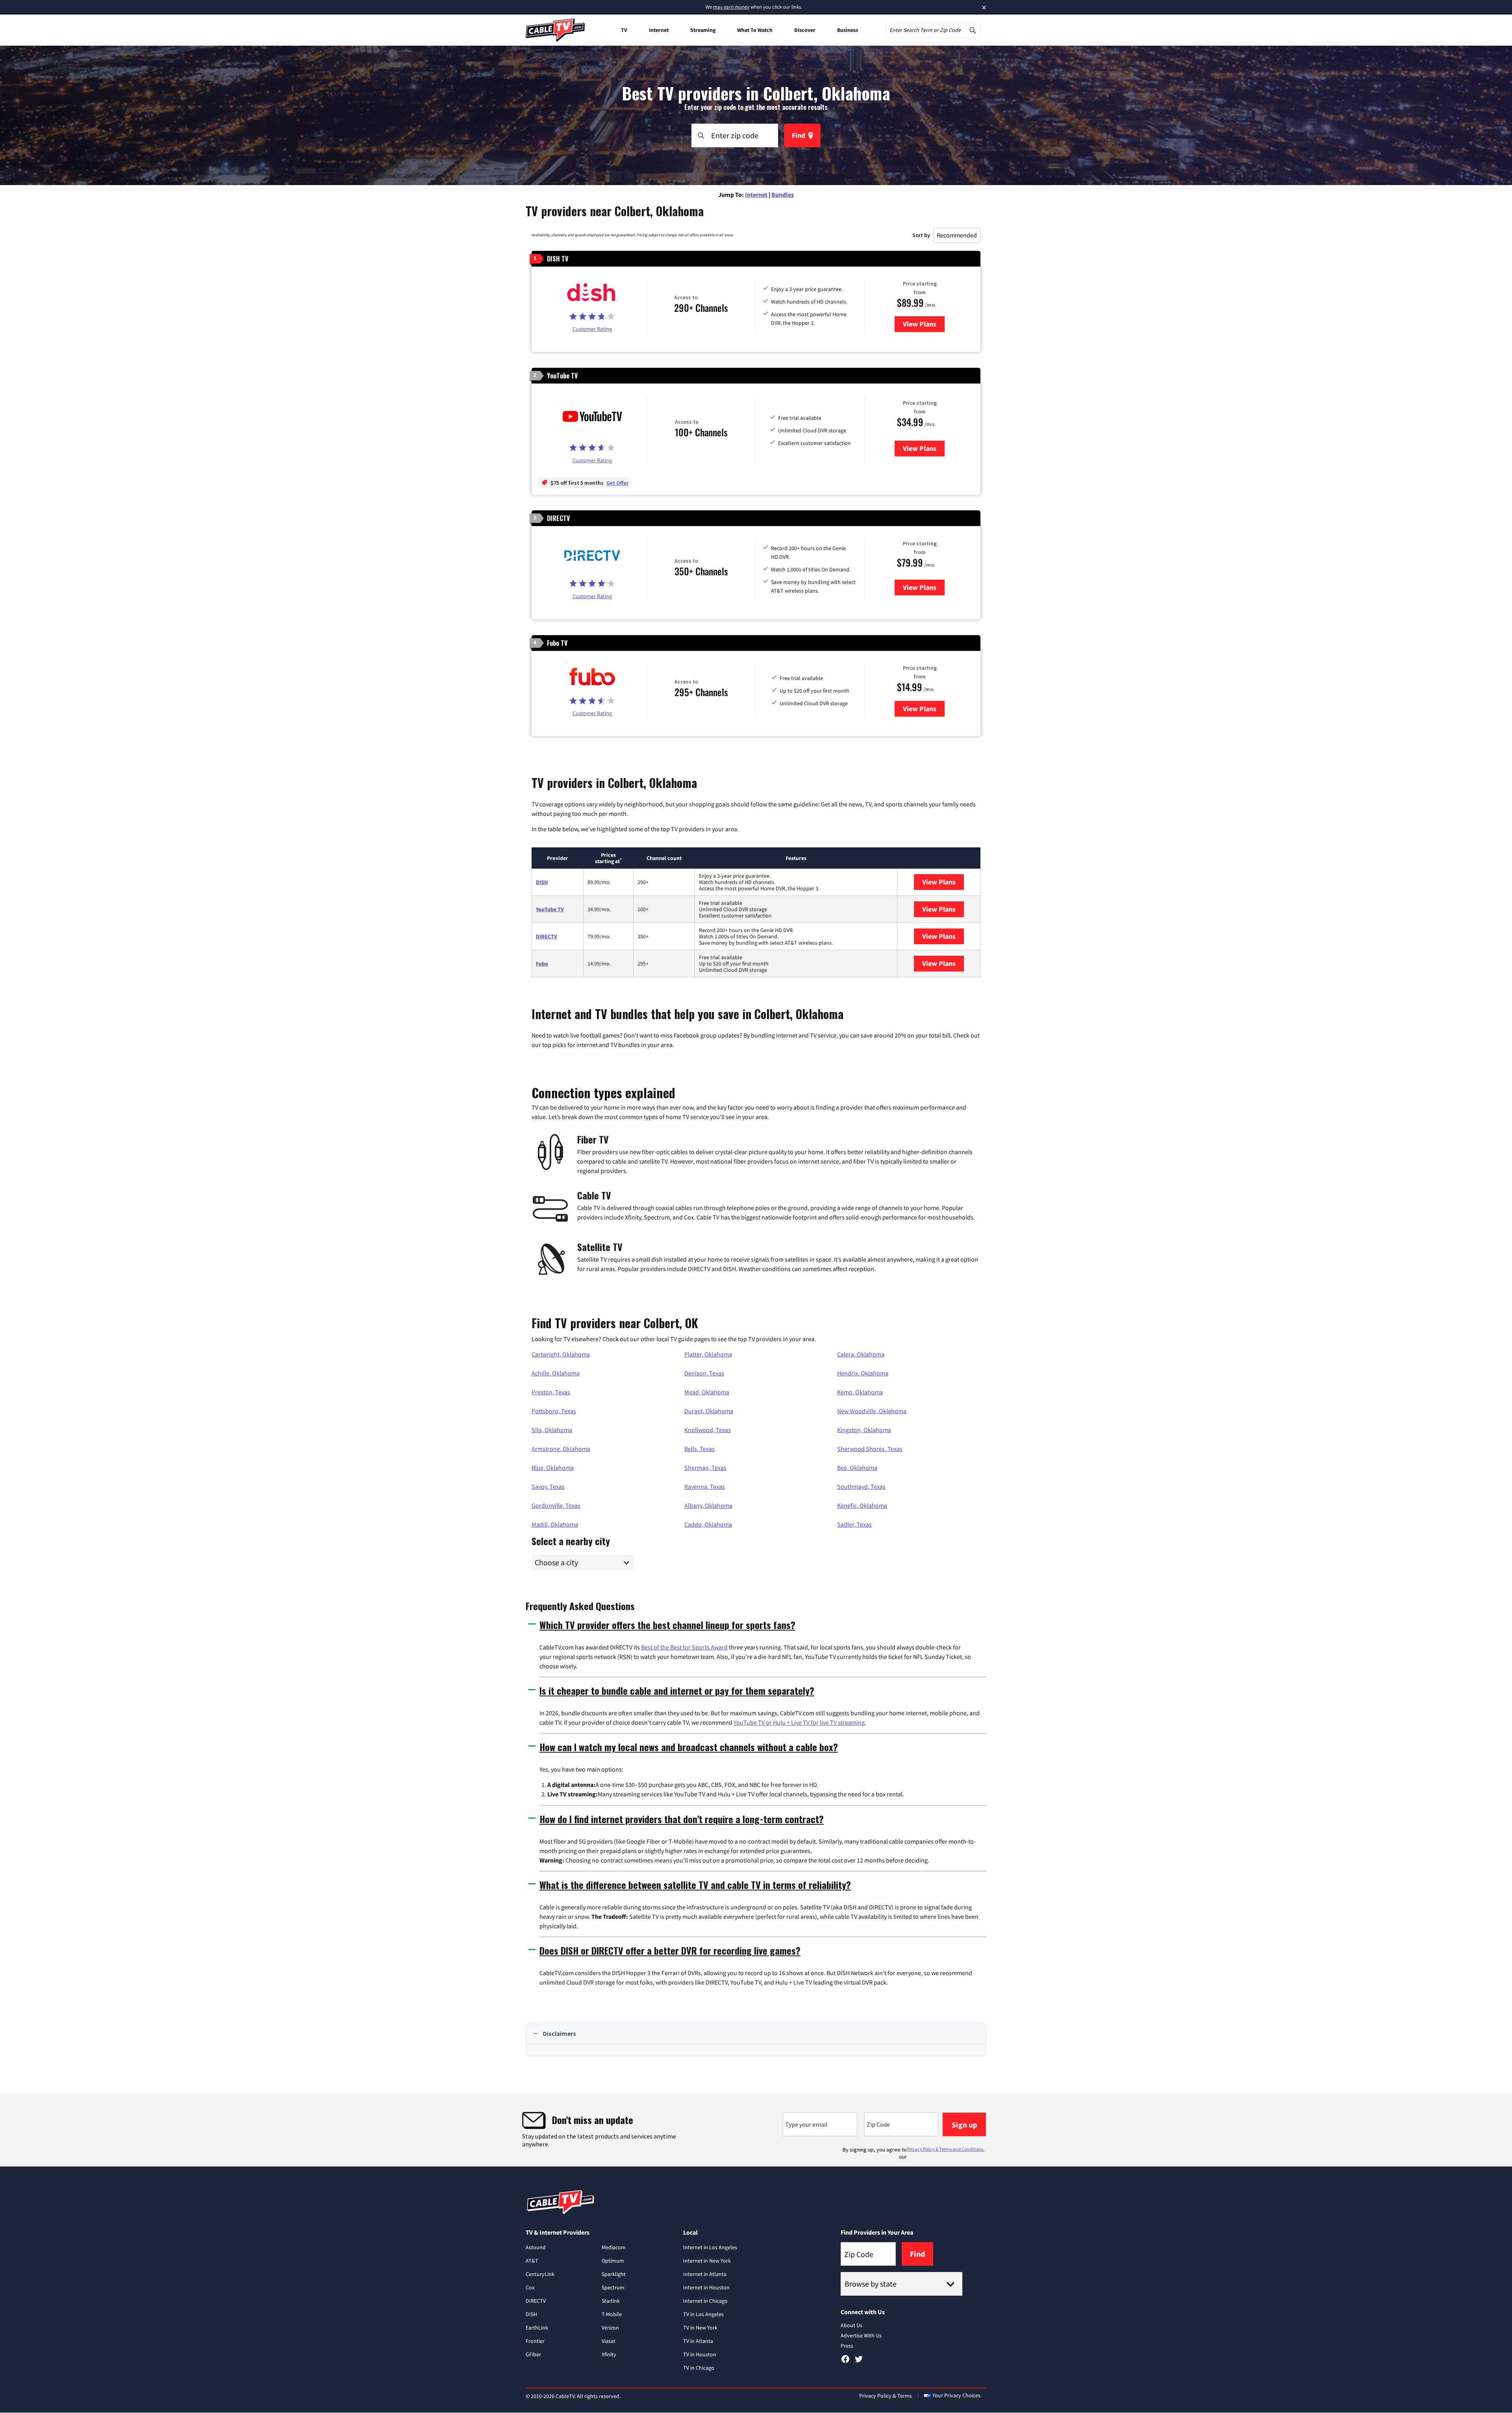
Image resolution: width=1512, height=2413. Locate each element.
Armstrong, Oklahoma (561, 1449)
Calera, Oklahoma (861, 1354)
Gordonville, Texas (556, 1505)
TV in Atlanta (698, 2341)
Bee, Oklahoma (857, 1468)
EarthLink (537, 2328)
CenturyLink (540, 2274)
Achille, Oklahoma (556, 1373)
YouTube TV (550, 909)
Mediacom (614, 2247)
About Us (851, 2325)
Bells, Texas (699, 1449)
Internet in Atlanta (705, 2274)
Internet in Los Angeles (710, 2247)
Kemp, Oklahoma (860, 1392)
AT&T (532, 2261)
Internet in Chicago (705, 2301)
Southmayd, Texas (861, 1486)
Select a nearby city (571, 1540)
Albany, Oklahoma (708, 1505)
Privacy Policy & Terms (886, 2396)
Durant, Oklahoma (709, 1411)
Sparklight (614, 2274)
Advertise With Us (861, 2335)
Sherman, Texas (705, 1468)
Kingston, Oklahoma (864, 1430)
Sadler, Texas (854, 1524)
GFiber (533, 2354)
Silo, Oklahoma (552, 1430)
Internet (659, 30)
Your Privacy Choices (956, 2395)
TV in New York (700, 2328)
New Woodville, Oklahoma (872, 1411)
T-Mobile (612, 2314)
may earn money (731, 7)
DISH (542, 882)
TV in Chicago (699, 2368)
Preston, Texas (551, 1392)
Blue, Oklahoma (553, 1468)
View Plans (924, 324)
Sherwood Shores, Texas (870, 1449)
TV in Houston (700, 2354)
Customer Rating (592, 329)
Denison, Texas (704, 1373)
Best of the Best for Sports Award (684, 1647)
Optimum (613, 2261)
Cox (530, 2287)
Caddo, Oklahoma (708, 1524)
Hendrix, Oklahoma (863, 1373)
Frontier (535, 2341)
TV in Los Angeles (703, 2314)
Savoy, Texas (548, 1486)
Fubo (542, 964)
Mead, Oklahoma (707, 1392)
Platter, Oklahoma (708, 1354)
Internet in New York (707, 2261)
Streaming (703, 30)
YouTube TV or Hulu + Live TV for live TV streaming (799, 1722)
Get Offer (617, 483)
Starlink (611, 2301)
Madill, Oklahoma (555, 1524)
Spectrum (613, 2287)
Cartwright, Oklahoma (561, 1354)
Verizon (610, 2328)
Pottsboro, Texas (554, 1411)
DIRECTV (547, 936)
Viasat (609, 2341)
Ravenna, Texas (705, 1486)
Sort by (921, 235)
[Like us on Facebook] (845, 2362)
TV (624, 30)
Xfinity (609, 2354)
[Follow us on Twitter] (859, 2362)
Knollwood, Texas (708, 1430)
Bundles (783, 195)
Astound (536, 2247)
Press (847, 2346)
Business (848, 30)
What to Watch (755, 30)
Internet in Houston (706, 2287)
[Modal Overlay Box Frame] (756, 2130)
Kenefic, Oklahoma (862, 1505)
